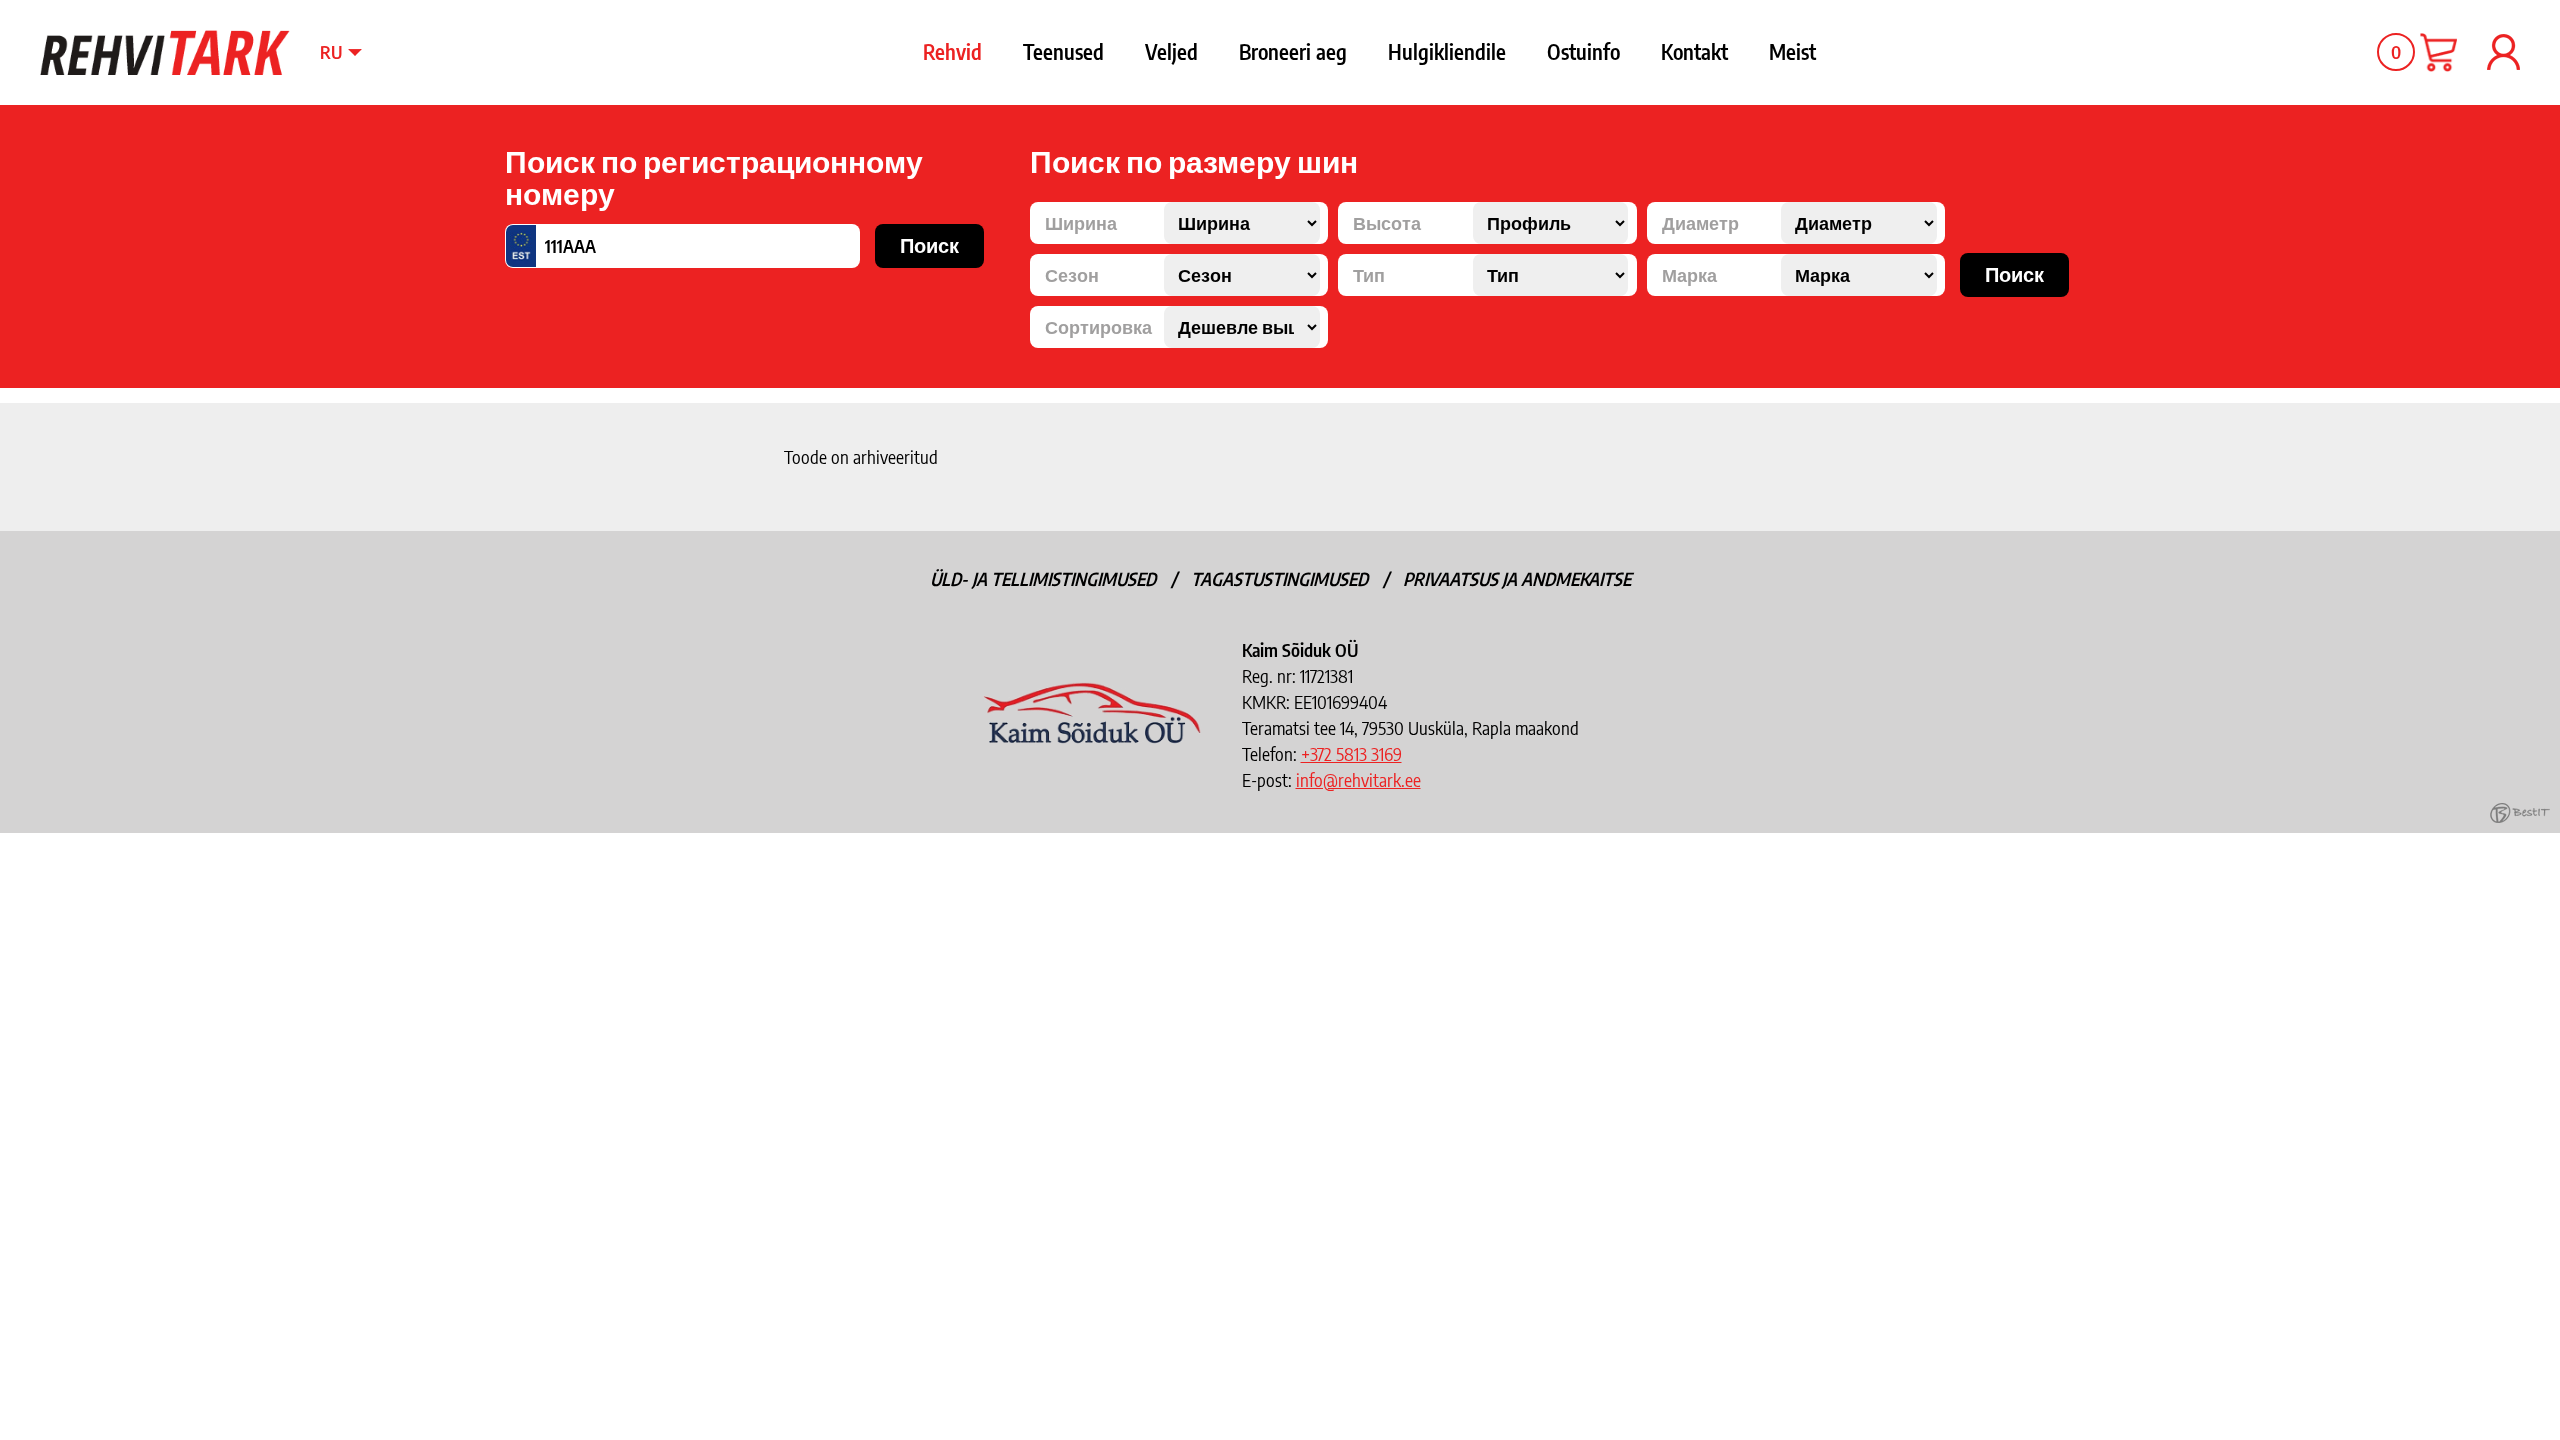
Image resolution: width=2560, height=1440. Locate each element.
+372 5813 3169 (1351, 753)
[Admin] (6, 12)
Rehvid (952, 51)
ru (331, 51)
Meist (1792, 51)
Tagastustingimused (1279, 578)
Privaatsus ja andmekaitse (1517, 578)
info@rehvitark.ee (1358, 779)
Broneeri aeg (1293, 51)
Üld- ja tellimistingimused (1043, 578)
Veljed (1171, 51)
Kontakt (1694, 51)
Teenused (1063, 51)
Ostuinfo (1583, 51)
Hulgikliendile (1447, 51)
